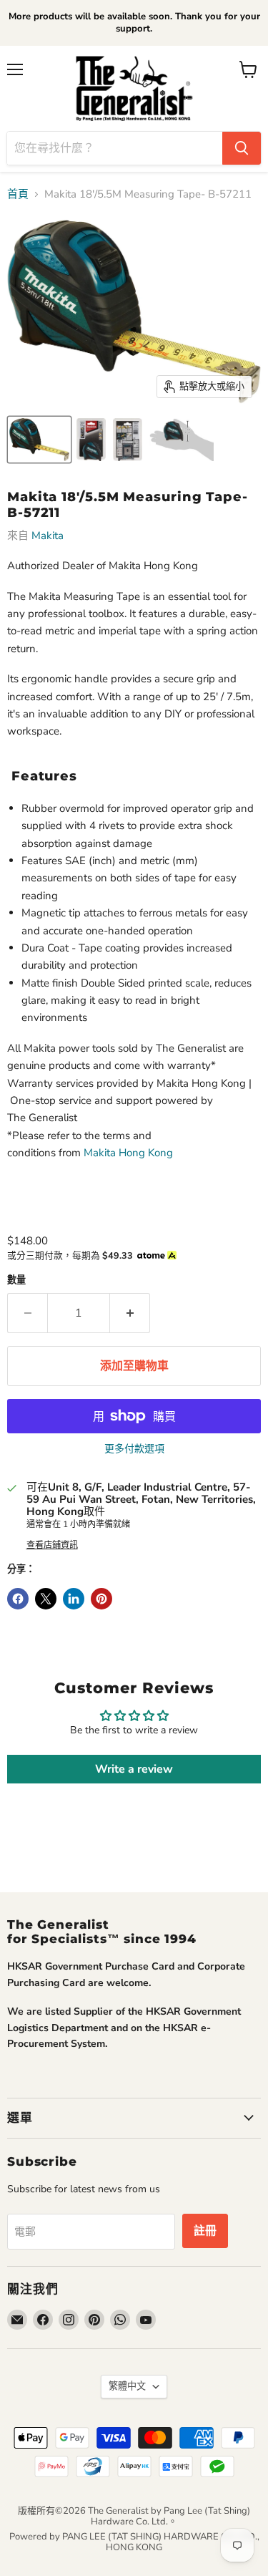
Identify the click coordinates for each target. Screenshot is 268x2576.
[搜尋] (242, 148)
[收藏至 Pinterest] (101, 1599)
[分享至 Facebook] (18, 1599)
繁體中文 (127, 2386)
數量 (16, 1280)
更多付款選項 (134, 1449)
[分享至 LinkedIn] (74, 1599)
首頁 (18, 194)
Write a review (134, 1769)
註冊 (205, 2231)
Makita (48, 536)
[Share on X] (46, 1599)
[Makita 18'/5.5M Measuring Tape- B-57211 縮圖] (39, 440)
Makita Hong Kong (128, 1153)
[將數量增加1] (130, 1313)
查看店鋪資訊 (52, 1545)
